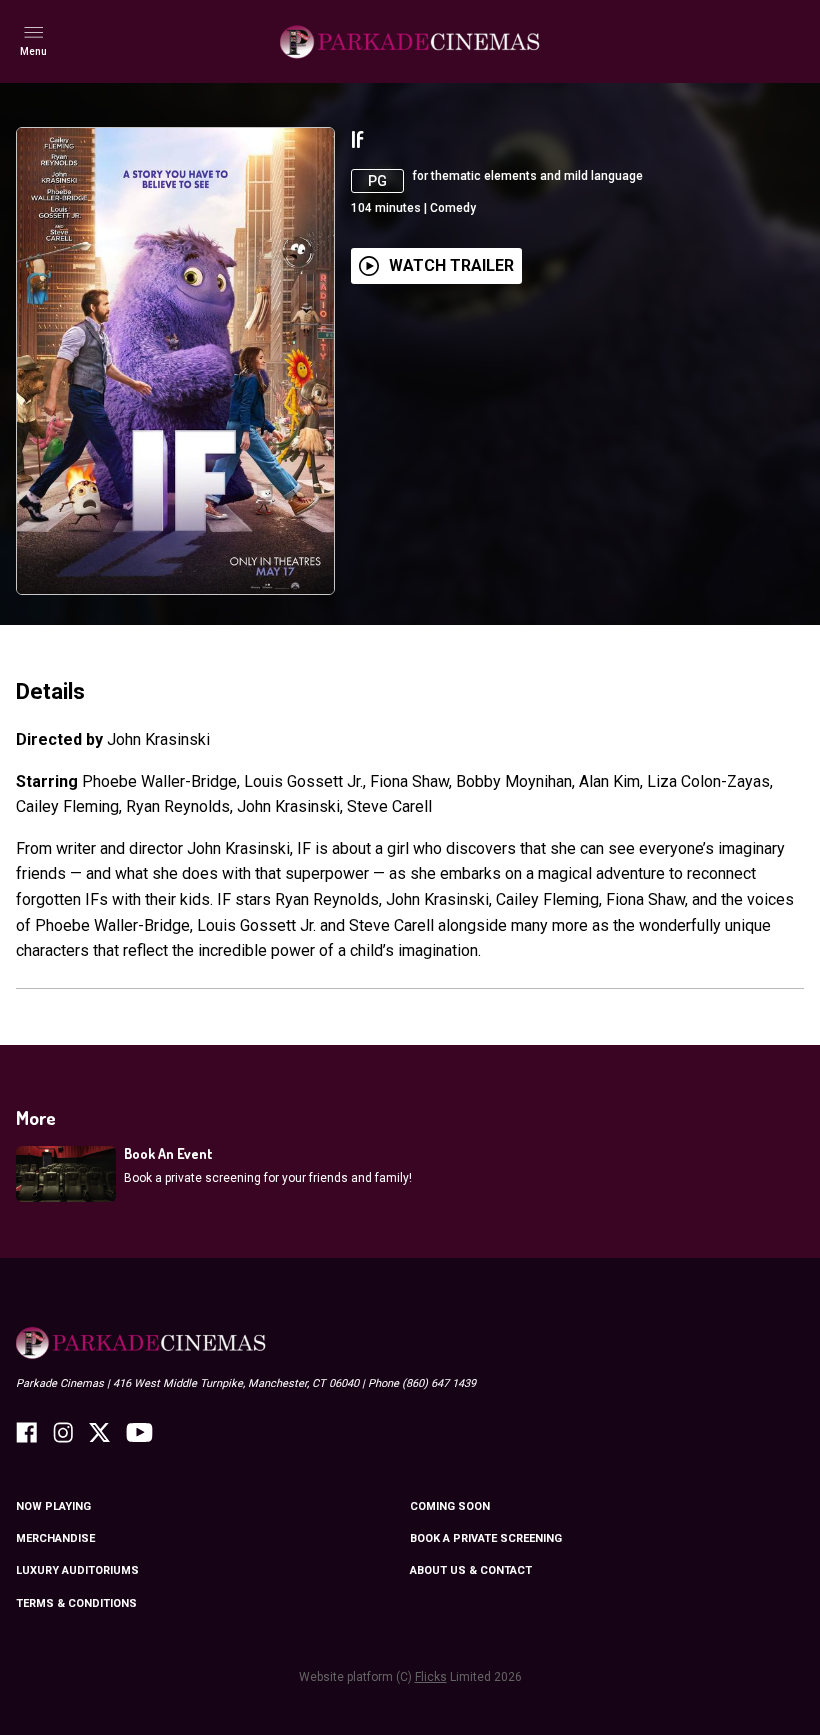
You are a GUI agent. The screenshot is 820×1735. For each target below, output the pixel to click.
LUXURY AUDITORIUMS (77, 1570)
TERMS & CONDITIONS (76, 1603)
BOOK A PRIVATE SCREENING (486, 1538)
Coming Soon (450, 1506)
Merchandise (55, 1538)
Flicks (431, 1677)
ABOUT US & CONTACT (471, 1570)
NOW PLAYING (53, 1506)
